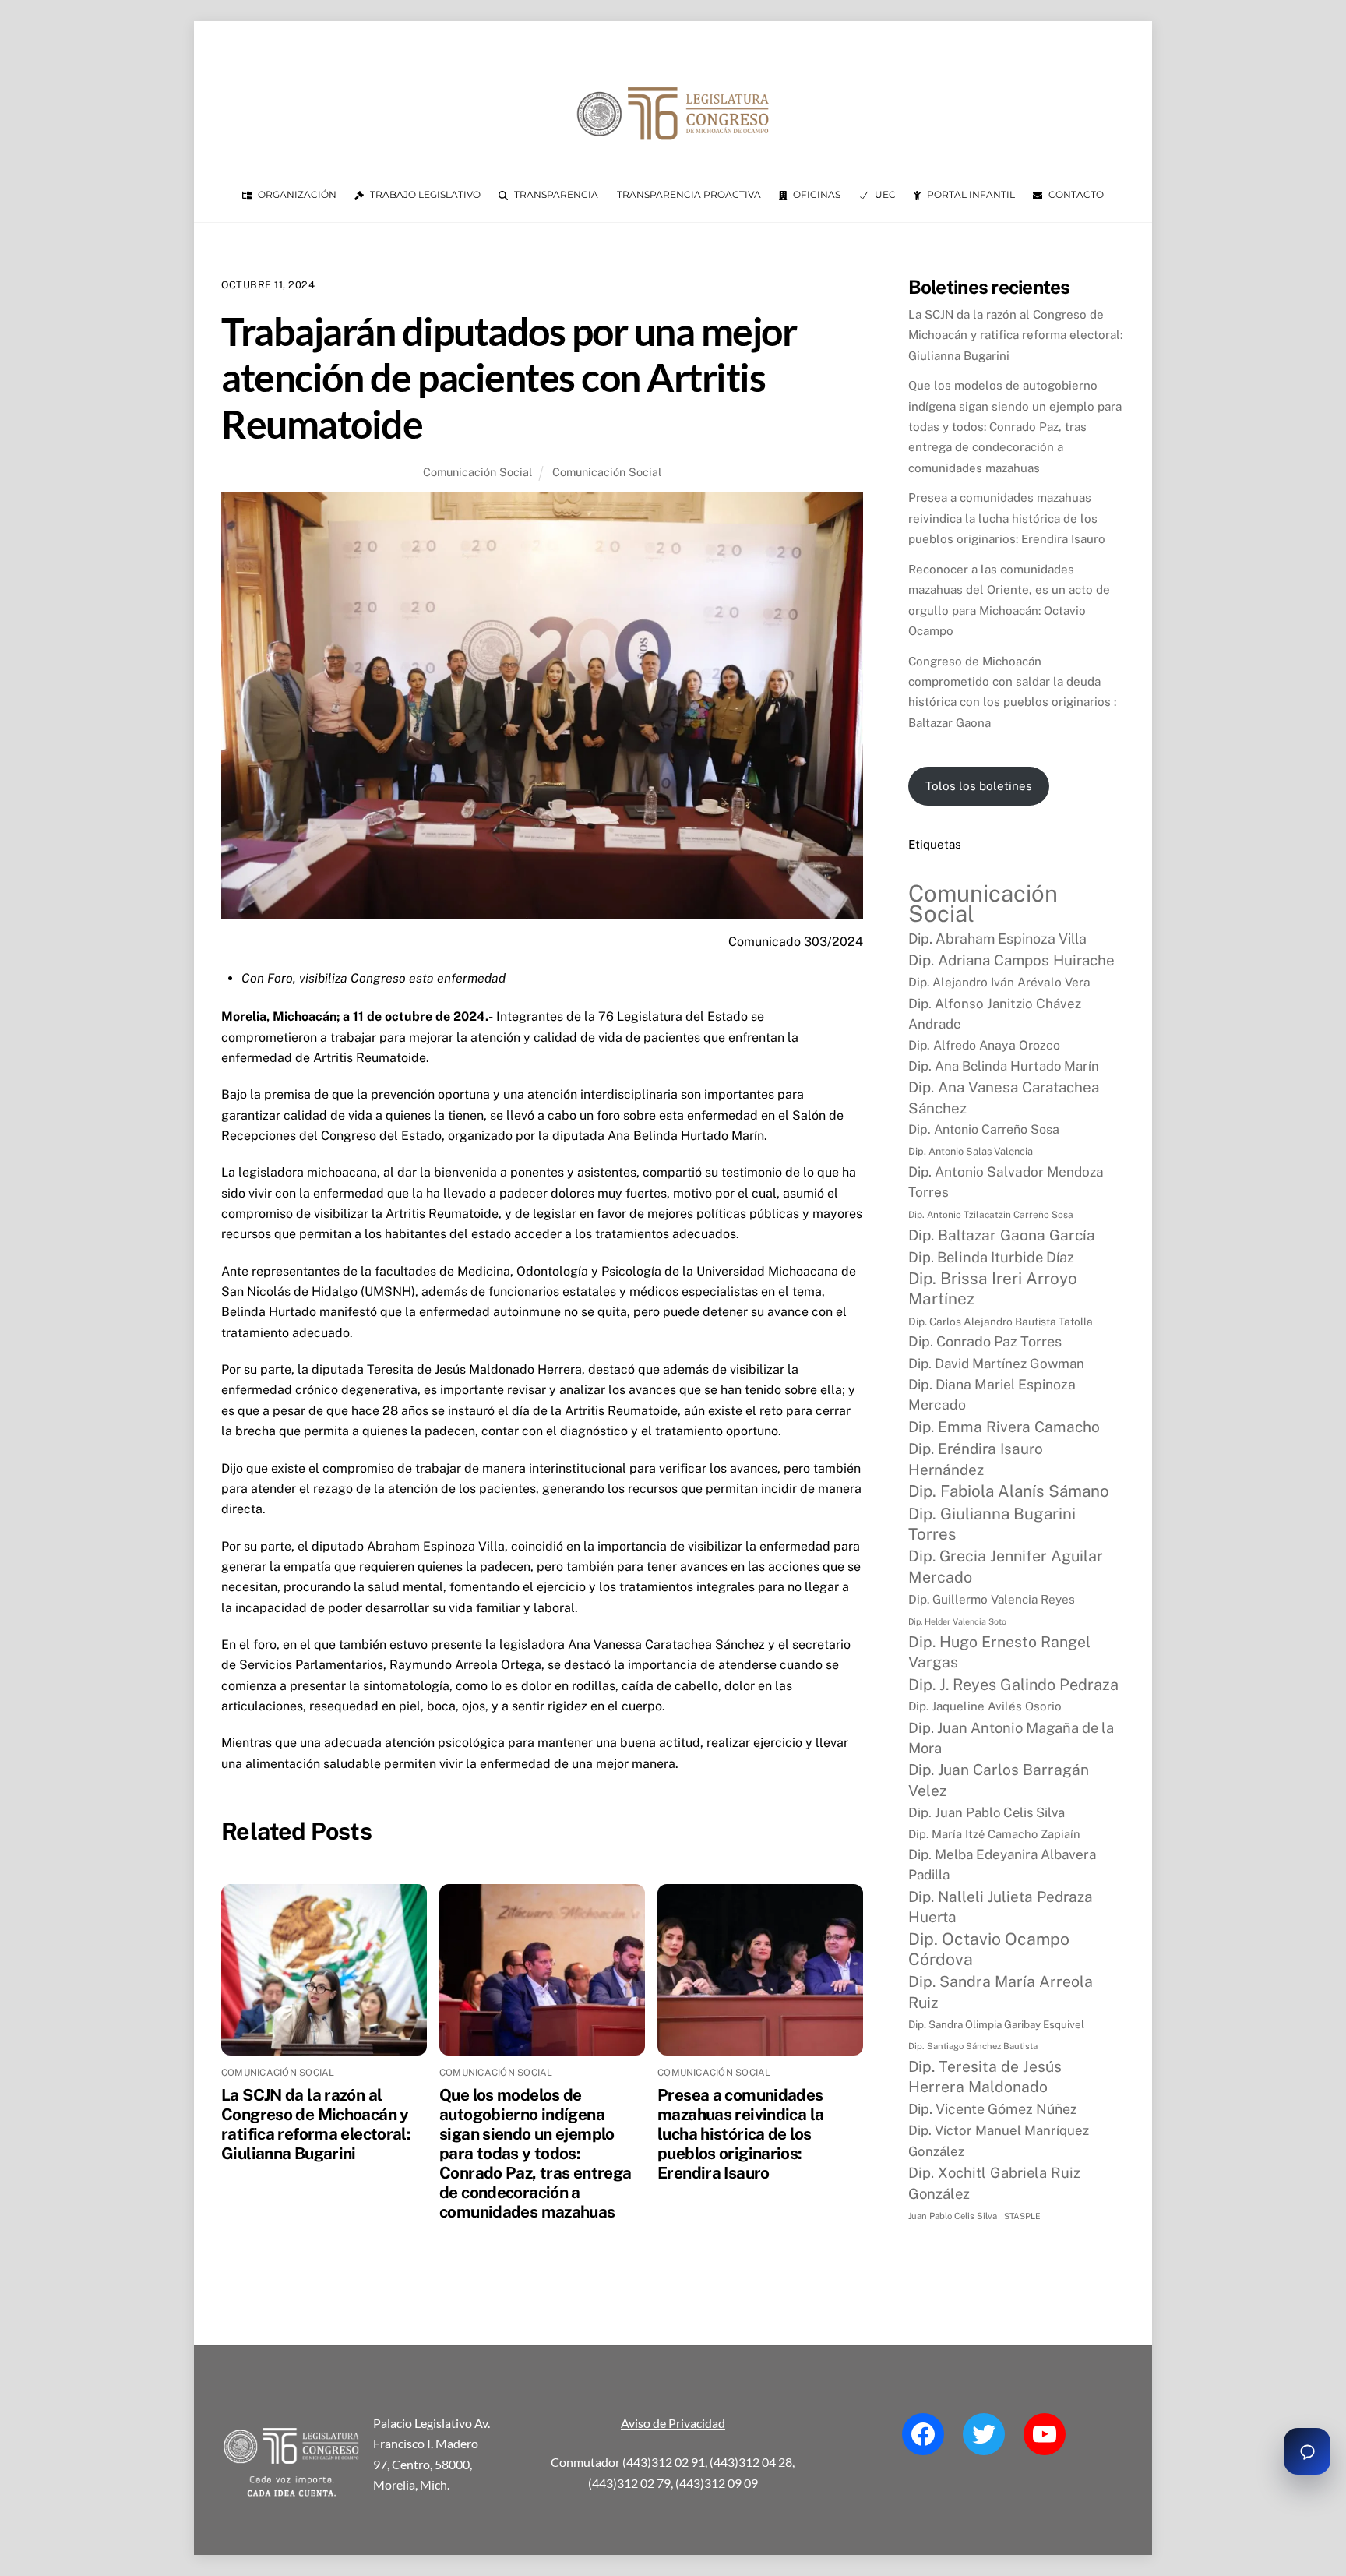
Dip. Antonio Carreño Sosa (984, 1129)
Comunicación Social (477, 472)
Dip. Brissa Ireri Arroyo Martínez (993, 1288)
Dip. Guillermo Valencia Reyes (992, 1599)
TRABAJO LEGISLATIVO (424, 194)
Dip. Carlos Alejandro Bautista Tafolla (1001, 1322)
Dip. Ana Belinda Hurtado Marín (1004, 1066)
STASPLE (1022, 2216)
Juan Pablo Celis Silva (953, 2216)
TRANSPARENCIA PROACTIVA (689, 194)
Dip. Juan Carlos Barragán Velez (999, 1780)
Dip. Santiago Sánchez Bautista (973, 2046)
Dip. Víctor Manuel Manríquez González (999, 2140)
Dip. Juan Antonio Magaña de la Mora (1011, 1738)
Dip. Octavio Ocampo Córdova (989, 1949)
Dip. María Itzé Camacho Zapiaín (994, 1834)
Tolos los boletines (979, 786)
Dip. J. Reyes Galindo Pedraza (1013, 1684)
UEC (884, 194)
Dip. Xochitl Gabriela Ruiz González (994, 2183)
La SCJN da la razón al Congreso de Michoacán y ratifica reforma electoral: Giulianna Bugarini (316, 2124)
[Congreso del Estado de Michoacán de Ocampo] (673, 153)
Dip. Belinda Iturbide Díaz (991, 1257)
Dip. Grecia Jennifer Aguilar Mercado (1006, 1566)
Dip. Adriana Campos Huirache (1011, 960)
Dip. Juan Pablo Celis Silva (987, 1812)
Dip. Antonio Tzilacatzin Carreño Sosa (991, 1215)
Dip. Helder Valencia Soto (957, 1621)
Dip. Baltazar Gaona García (1002, 1235)
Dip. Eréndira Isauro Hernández (976, 1459)
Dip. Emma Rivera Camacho (1004, 1427)
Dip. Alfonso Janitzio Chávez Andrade (995, 1014)
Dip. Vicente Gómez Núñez (993, 2109)
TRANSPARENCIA (555, 194)
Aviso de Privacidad (673, 2423)
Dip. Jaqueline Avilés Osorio (985, 1706)
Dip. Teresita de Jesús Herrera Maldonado (985, 2077)
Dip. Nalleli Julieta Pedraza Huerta (1001, 1907)
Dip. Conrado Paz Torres (985, 1341)
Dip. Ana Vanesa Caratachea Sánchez (1004, 1097)
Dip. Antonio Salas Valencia (971, 1151)
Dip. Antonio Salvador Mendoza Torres (1006, 1182)
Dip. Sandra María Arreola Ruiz (1001, 1991)
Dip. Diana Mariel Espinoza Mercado (992, 1394)
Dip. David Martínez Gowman (996, 1364)
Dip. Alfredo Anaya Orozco (984, 1045)
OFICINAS (816, 194)
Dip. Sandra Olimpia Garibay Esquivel (996, 2024)
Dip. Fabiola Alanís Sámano (1009, 1491)
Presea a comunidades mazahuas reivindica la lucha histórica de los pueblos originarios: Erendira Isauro (740, 2134)
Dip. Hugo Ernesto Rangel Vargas (999, 1651)
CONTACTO (1075, 194)
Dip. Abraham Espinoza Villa (997, 939)
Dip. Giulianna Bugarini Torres (992, 1524)
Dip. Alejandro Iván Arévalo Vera (999, 982)
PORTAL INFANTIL (970, 194)
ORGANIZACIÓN (296, 194)
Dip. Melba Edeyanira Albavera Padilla (1002, 1865)
